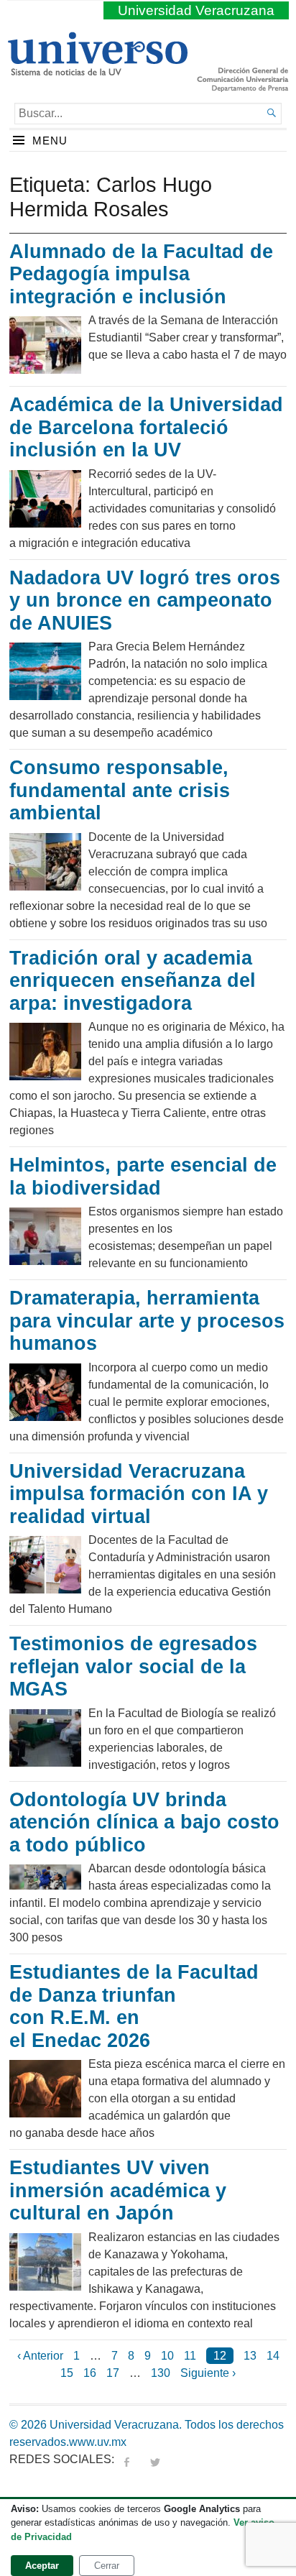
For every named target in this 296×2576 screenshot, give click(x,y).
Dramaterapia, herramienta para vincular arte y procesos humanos (147, 1321)
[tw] (155, 2459)
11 (190, 2356)
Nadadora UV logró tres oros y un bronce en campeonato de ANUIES (145, 601)
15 (67, 2373)
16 (90, 2373)
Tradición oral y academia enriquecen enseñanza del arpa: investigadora (133, 981)
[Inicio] (97, 70)
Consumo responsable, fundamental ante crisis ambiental (120, 790)
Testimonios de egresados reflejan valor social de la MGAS (133, 1666)
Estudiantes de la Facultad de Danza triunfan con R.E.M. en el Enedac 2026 (134, 2006)
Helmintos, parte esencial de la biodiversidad (143, 1177)
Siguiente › (208, 2373)
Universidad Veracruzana (196, 10)
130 (161, 2373)
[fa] (126, 2459)
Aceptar (42, 2566)
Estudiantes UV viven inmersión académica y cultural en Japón (118, 2190)
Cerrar (107, 2566)
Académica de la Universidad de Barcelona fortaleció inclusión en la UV (146, 427)
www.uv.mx (98, 2442)
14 (273, 2356)
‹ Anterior (40, 2356)
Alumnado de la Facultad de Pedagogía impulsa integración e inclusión (141, 274)
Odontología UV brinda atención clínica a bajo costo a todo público (144, 1822)
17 (113, 2373)
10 (167, 2356)
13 (250, 2356)
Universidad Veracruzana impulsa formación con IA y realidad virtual (139, 1494)
